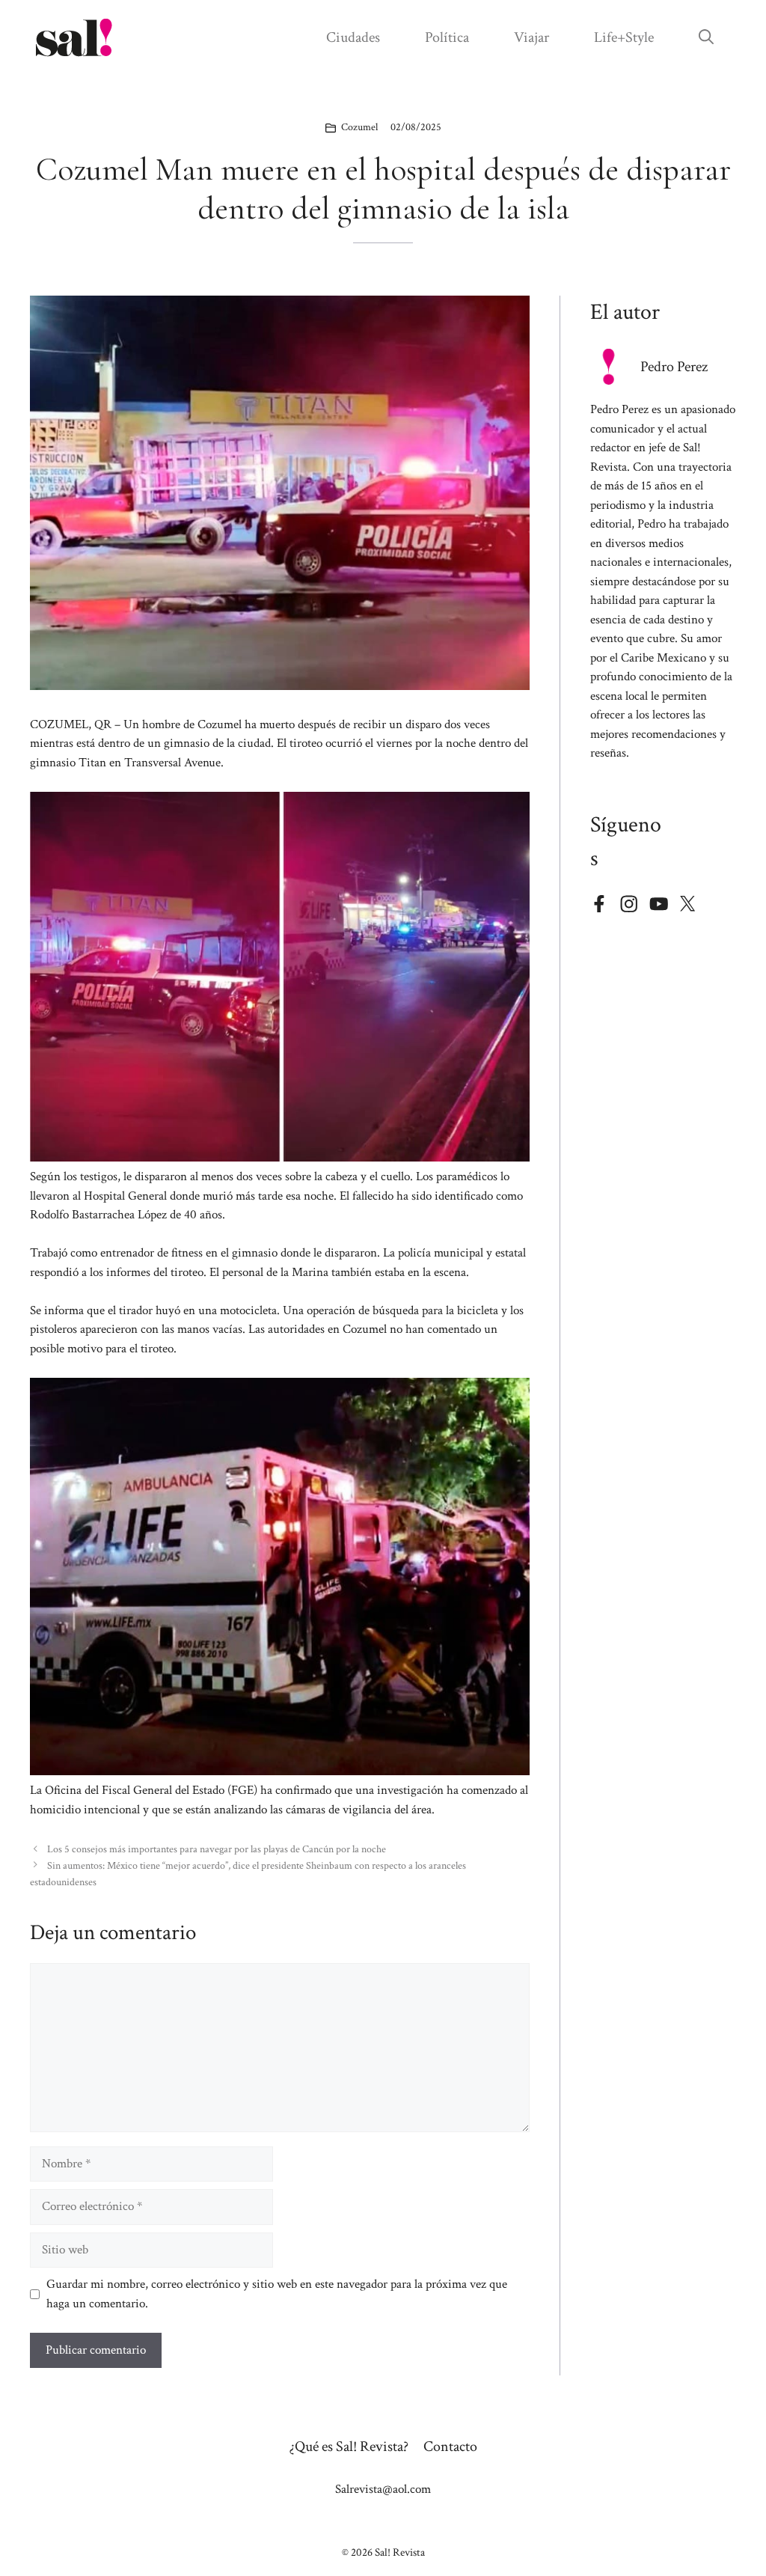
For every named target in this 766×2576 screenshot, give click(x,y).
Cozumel (359, 127)
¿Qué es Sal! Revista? (349, 2447)
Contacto (450, 2447)
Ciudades (353, 37)
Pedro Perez (674, 367)
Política (447, 37)
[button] (706, 37)
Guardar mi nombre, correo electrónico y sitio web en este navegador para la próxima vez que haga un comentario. (277, 2294)
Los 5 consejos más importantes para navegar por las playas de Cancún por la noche (217, 1849)
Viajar (531, 37)
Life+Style (624, 37)
